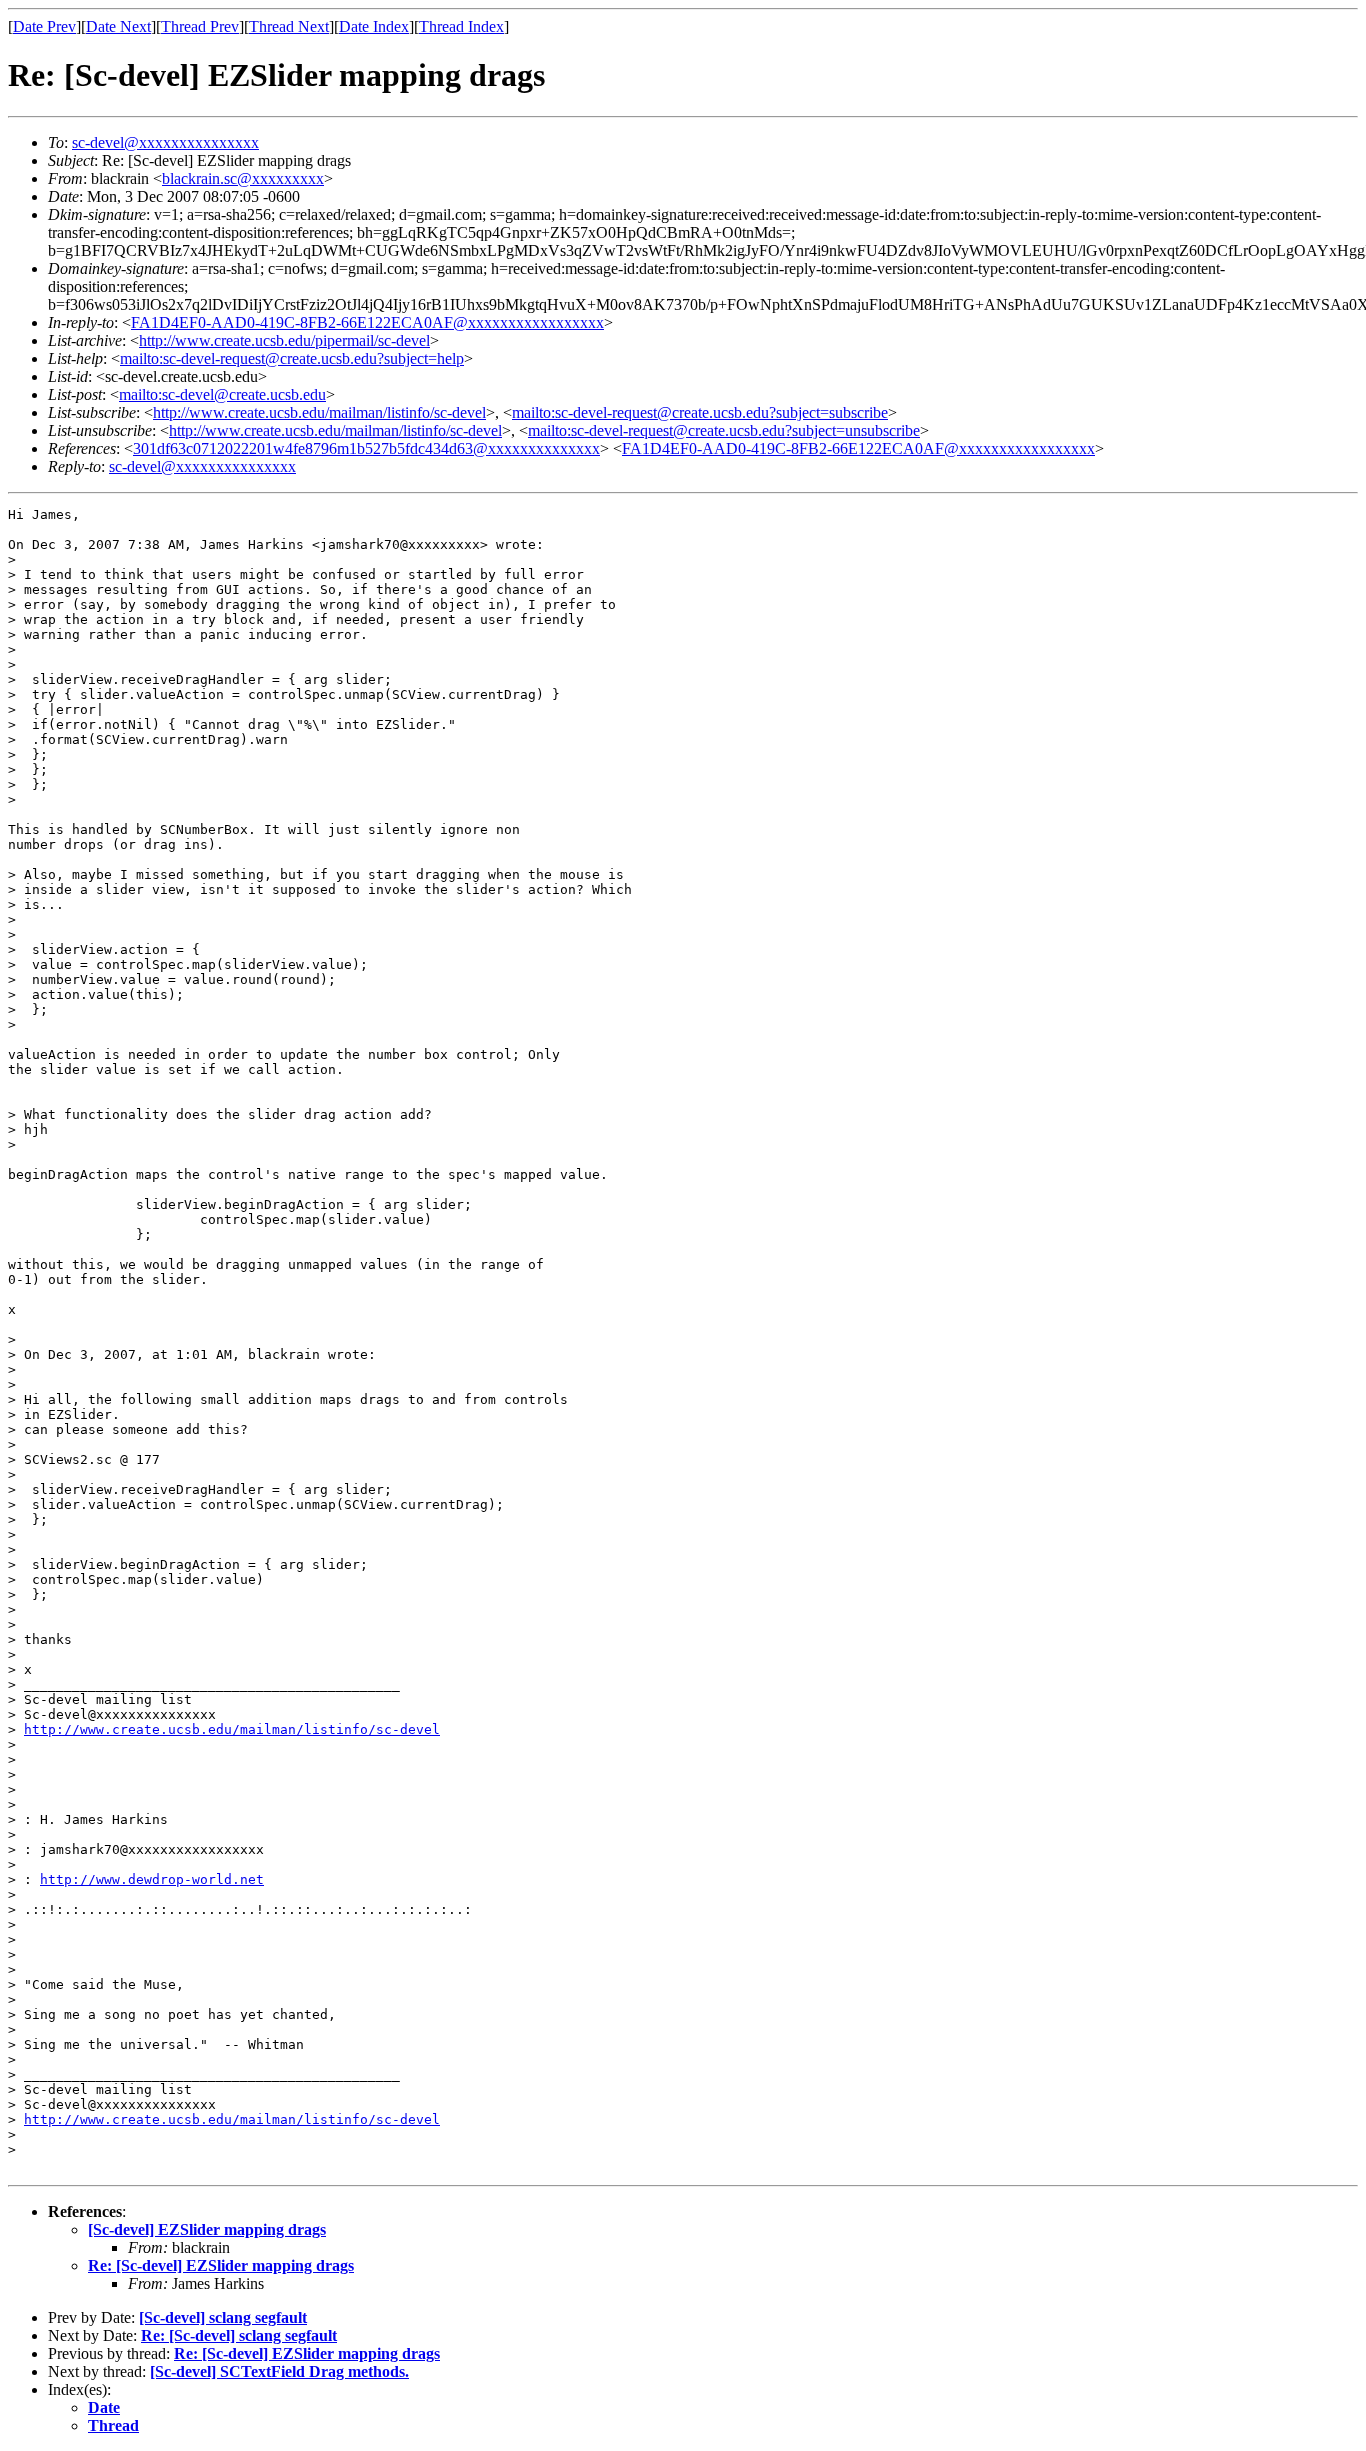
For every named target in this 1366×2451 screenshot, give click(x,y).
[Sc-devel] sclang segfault (223, 2317)
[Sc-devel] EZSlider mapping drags (207, 2229)
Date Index (374, 26)
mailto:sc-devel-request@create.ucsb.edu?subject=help (292, 358)
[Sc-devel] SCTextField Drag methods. (279, 2371)
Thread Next (289, 26)
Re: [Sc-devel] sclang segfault (239, 2335)
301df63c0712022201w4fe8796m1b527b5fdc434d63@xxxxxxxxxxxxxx (366, 448)
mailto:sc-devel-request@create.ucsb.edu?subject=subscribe (700, 412)
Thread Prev (200, 26)
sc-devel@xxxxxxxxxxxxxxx (165, 142)
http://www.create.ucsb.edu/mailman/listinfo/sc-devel (319, 412)
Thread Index (461, 26)
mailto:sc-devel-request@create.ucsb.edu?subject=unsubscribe (724, 430)
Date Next (118, 26)
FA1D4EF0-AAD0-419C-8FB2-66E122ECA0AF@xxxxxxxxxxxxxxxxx (367, 322)
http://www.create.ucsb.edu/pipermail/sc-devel (284, 340)
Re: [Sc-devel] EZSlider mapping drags (221, 2265)
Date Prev (44, 26)
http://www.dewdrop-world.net (152, 1879)
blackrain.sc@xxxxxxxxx (243, 178)
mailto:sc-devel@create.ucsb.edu (222, 394)
